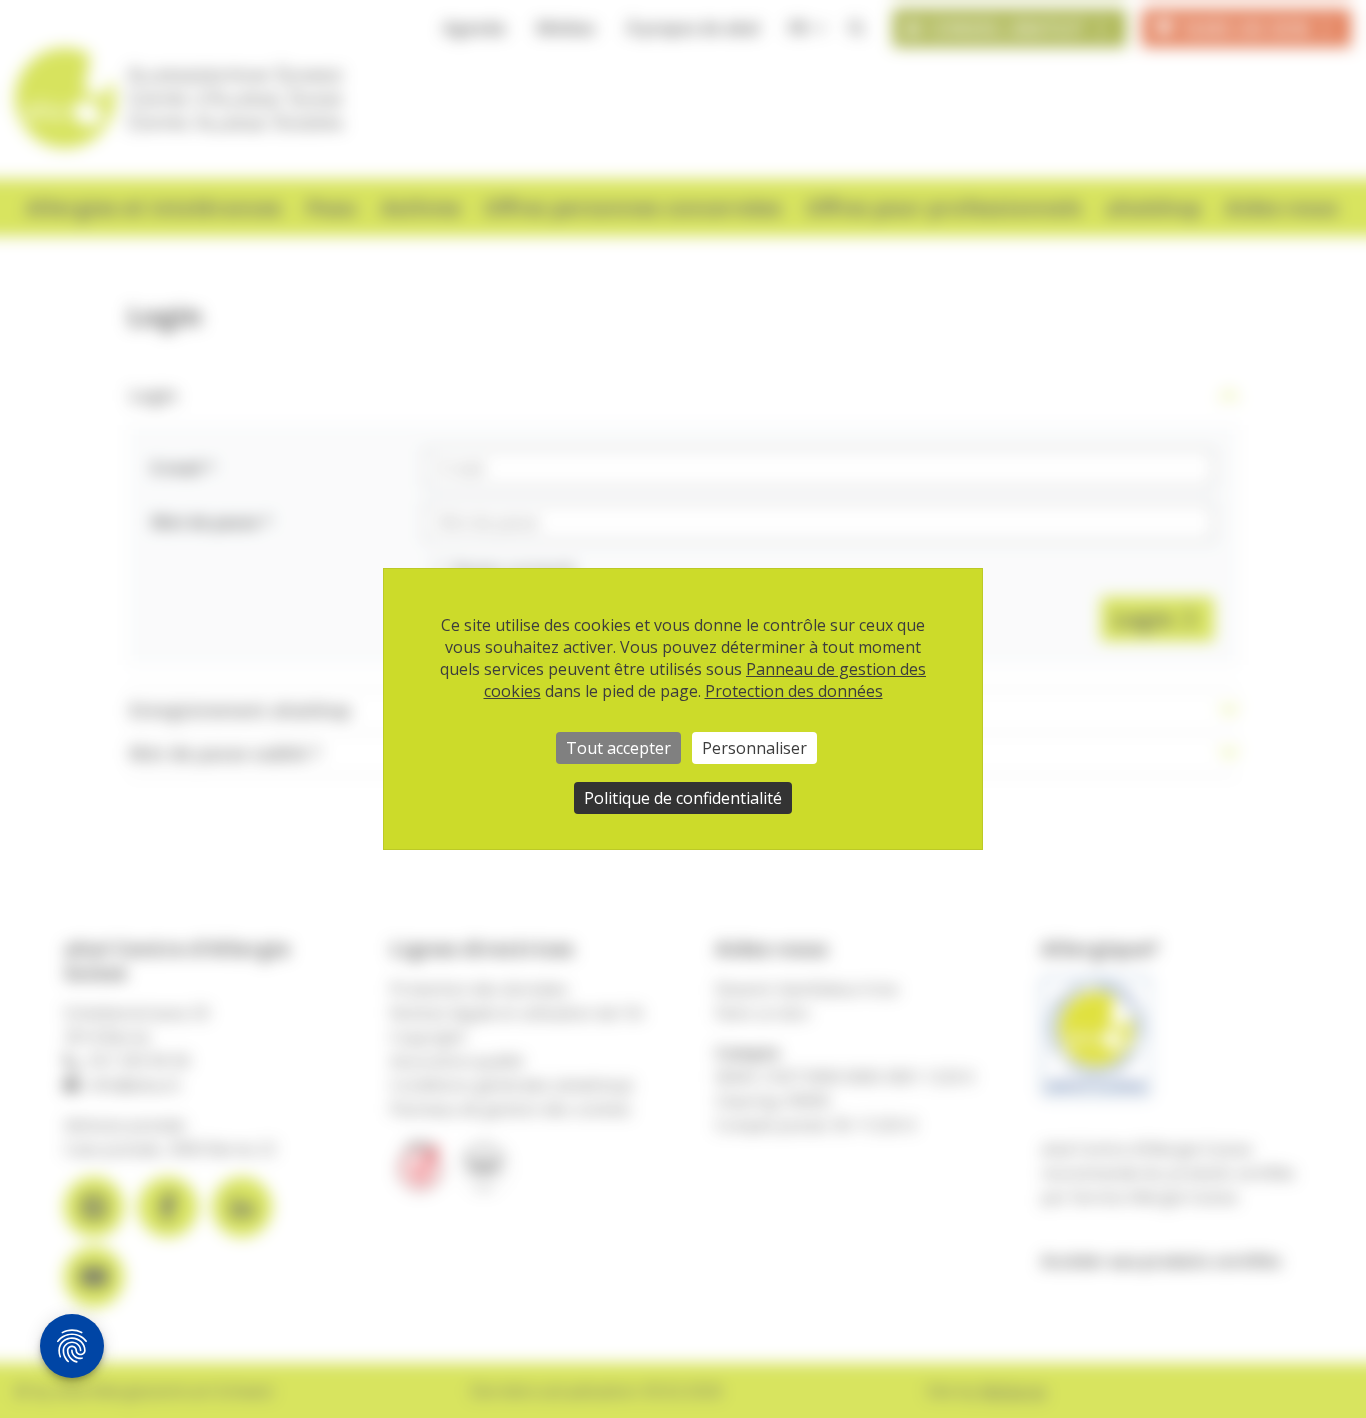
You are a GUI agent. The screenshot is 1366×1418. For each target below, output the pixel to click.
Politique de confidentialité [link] (683, 798)
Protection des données (794, 691)
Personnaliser (754, 748)
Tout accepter (618, 748)
